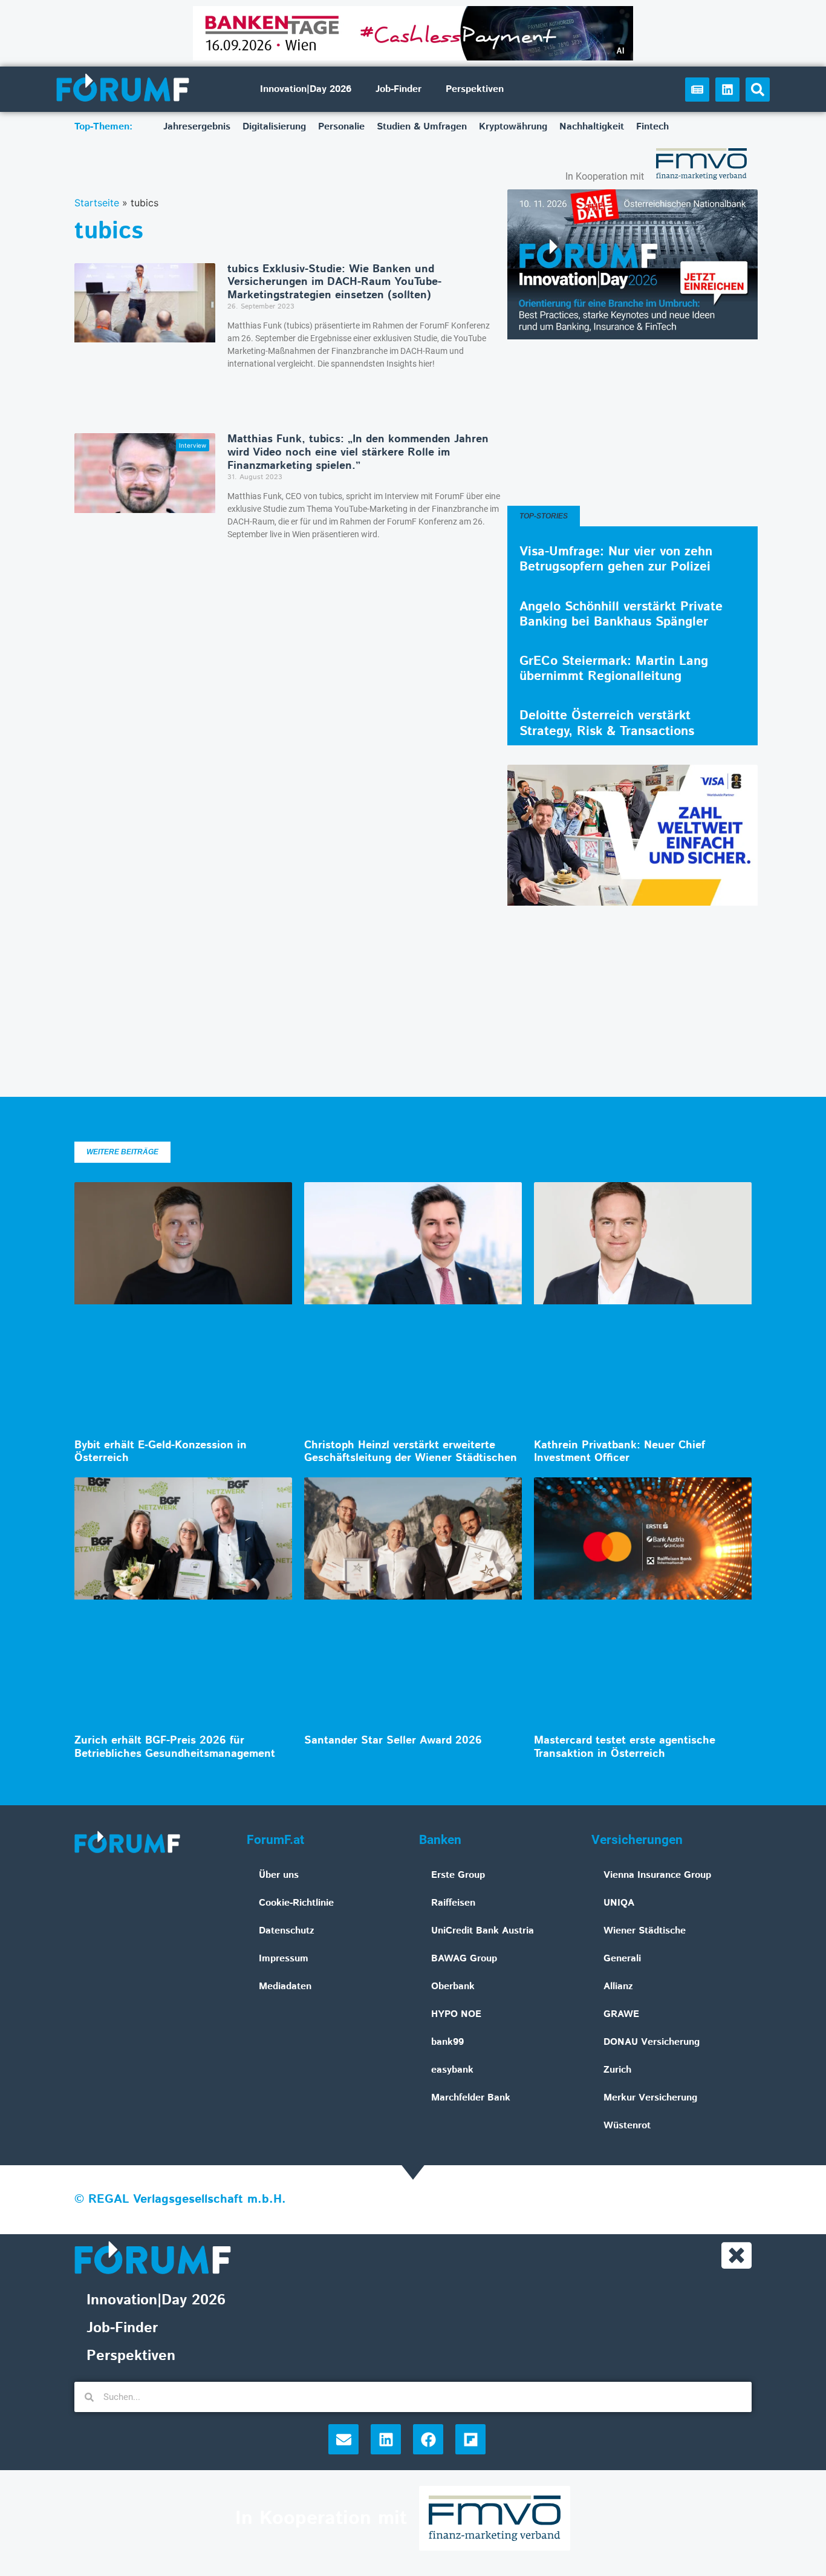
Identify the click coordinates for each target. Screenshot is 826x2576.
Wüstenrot (627, 2126)
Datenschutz (287, 1931)
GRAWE (621, 2014)
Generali (622, 1959)
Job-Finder (398, 89)
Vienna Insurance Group (657, 1875)
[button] (758, 90)
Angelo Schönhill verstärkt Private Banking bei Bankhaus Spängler (621, 614)
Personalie (341, 127)
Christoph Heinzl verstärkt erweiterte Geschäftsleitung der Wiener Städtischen (411, 1452)
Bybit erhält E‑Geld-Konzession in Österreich (161, 1452)
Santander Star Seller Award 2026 (393, 1741)
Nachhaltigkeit (592, 127)
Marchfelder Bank (471, 2098)
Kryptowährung (513, 127)
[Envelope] (343, 2439)
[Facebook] (428, 2439)
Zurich (617, 2070)
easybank (452, 2070)
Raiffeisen (453, 1903)
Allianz (618, 1986)
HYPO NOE (456, 2014)
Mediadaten (285, 1986)
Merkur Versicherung (650, 2098)
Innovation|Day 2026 (306, 89)
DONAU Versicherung (652, 2042)
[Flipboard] (470, 2439)
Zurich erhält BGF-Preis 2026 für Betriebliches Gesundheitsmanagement (175, 1747)
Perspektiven (475, 89)
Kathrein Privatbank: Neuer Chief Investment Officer (619, 1452)
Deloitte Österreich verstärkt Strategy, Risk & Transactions (607, 723)
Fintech (652, 127)
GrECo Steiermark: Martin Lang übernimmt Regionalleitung (614, 669)
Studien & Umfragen (422, 127)
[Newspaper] (697, 90)
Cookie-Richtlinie (296, 1903)
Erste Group (458, 1875)
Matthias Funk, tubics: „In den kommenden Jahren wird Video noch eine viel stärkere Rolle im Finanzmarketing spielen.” (358, 452)
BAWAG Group (464, 1959)
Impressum (284, 1959)
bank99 (447, 2042)
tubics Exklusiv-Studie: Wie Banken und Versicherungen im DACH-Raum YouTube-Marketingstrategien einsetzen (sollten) (334, 282)
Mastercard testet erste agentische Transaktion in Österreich (625, 1747)
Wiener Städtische (645, 1931)
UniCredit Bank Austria (483, 1931)
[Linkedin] (727, 90)
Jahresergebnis (197, 127)
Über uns (279, 1875)
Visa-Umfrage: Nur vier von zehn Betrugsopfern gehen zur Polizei (616, 559)
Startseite (97, 203)
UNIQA (619, 1903)
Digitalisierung (274, 127)
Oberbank (453, 1986)
